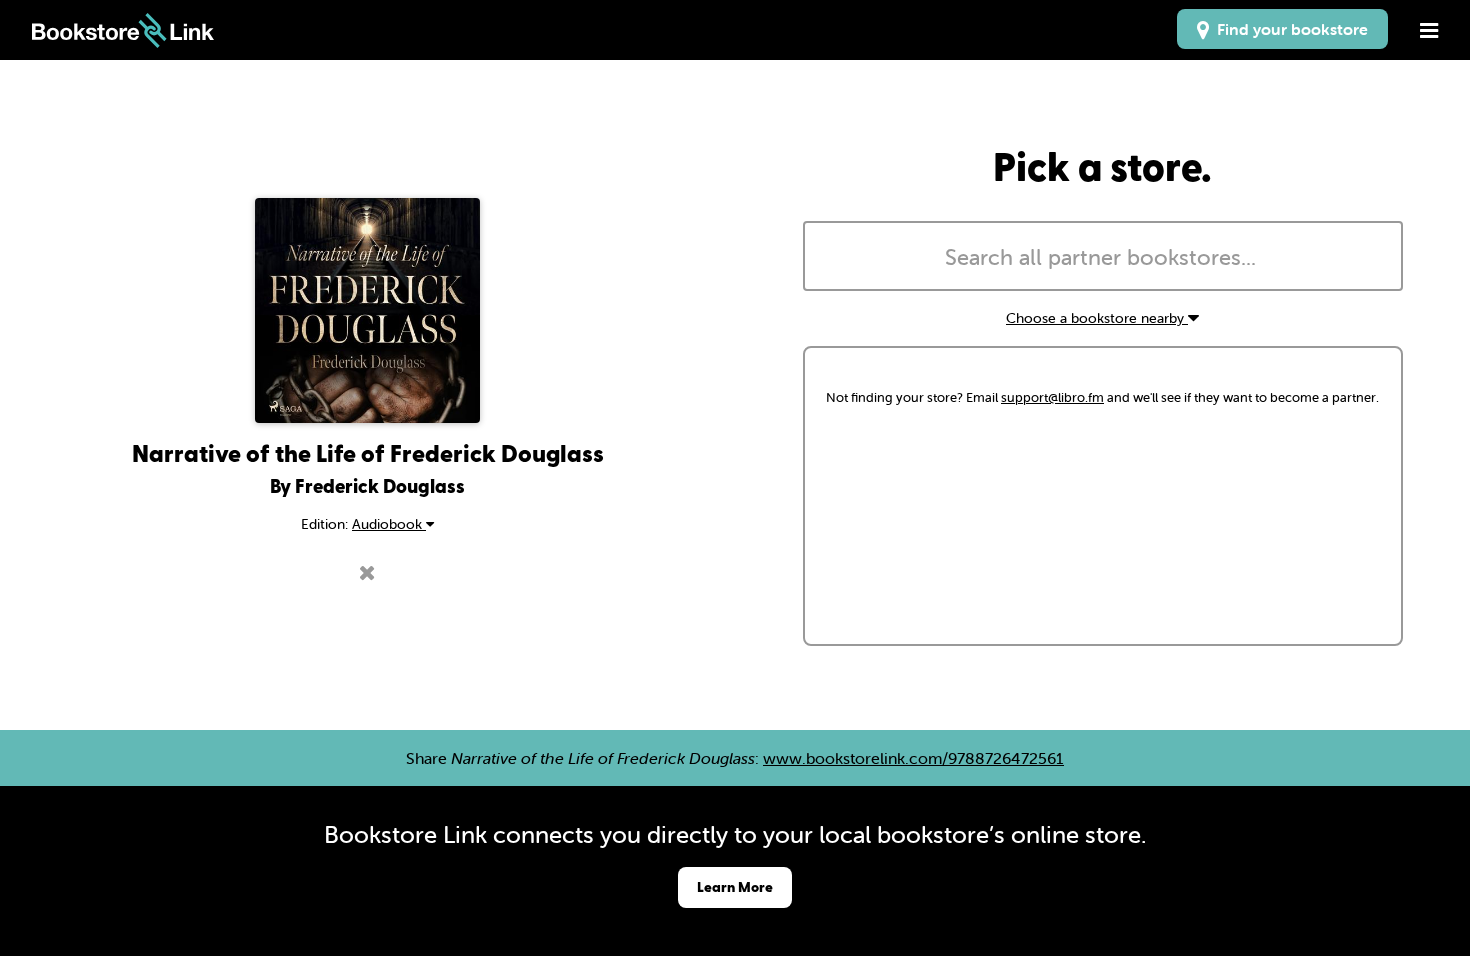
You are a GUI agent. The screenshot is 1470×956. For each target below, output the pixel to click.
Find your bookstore (1288, 29)
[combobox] (1103, 256)
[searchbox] (1103, 258)
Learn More (735, 886)
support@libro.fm (1052, 397)
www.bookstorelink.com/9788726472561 (913, 758)
